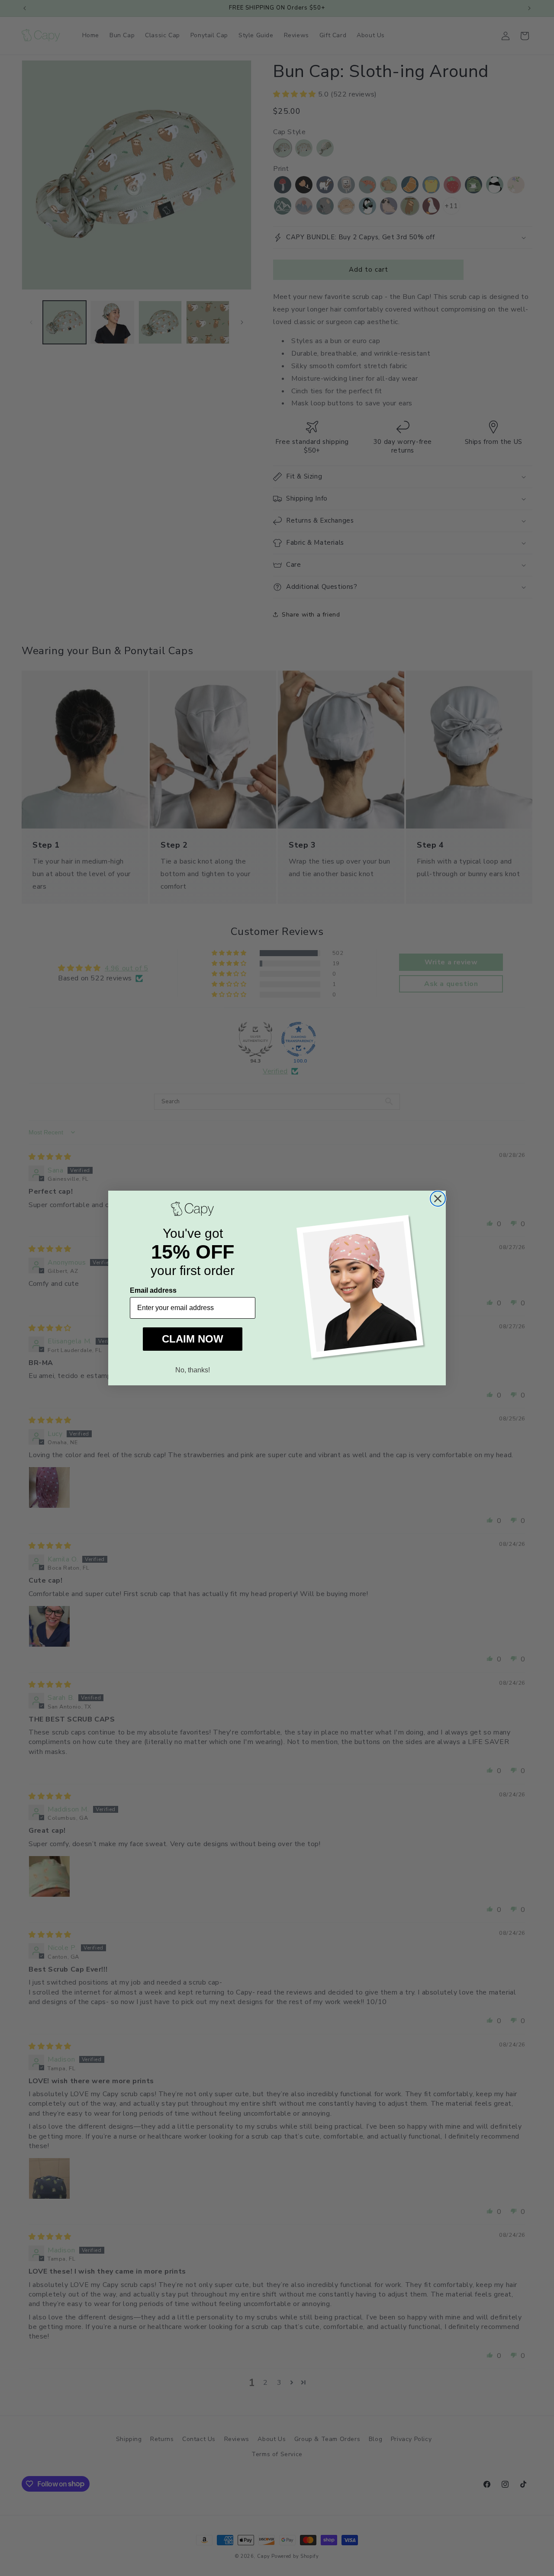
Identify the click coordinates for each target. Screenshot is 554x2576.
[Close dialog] (438, 1199)
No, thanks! (193, 1370)
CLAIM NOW (193, 1339)
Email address (153, 1290)
